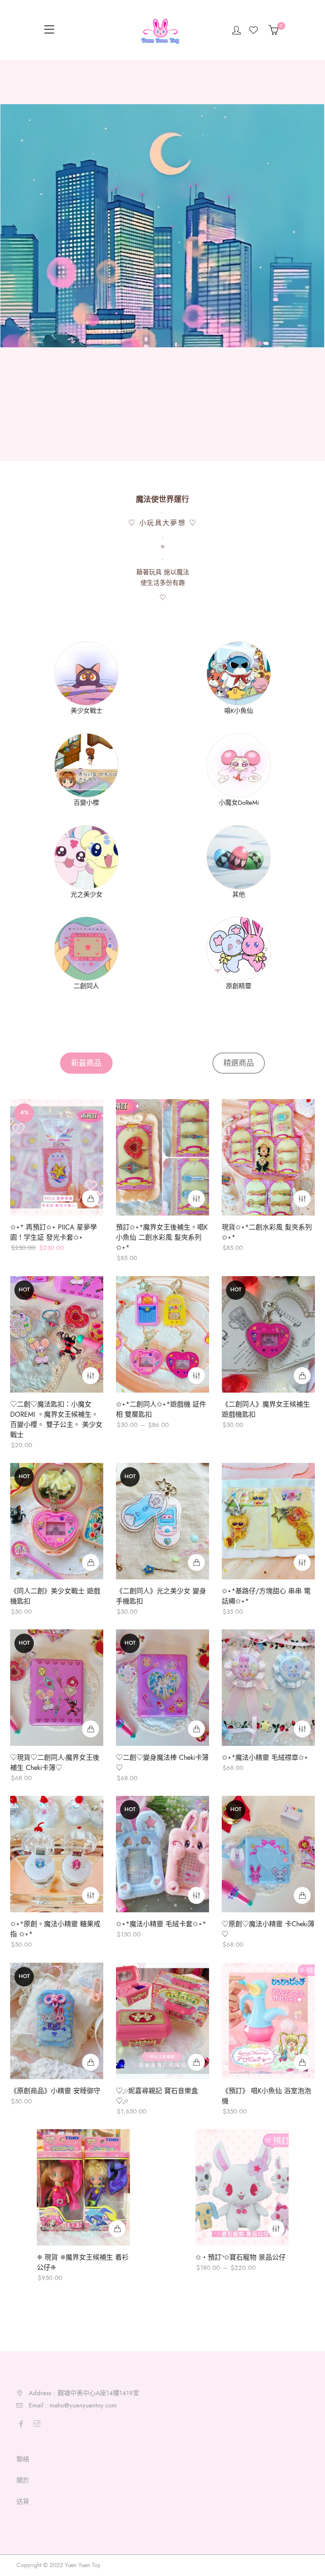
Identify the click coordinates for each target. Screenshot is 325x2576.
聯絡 (23, 2459)
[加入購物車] (91, 1199)
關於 (23, 2480)
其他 (239, 895)
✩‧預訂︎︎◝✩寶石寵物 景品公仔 (241, 2257)
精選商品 (239, 1063)
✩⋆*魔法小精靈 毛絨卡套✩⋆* (161, 1925)
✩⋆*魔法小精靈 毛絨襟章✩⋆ (265, 1758)
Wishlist (255, 30)
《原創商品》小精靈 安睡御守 (55, 2091)
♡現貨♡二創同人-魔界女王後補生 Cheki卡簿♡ (55, 1763)
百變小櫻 (86, 803)
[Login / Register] (237, 30)
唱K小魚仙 (239, 711)
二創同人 (86, 986)
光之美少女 (87, 895)
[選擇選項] (196, 1199)
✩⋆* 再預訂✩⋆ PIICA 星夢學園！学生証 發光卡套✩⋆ (54, 1233)
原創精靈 (239, 986)
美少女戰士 (87, 711)
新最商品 (86, 1063)
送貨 (23, 2501)
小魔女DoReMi (239, 803)
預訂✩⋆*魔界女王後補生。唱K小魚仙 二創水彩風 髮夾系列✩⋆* (162, 1238)
